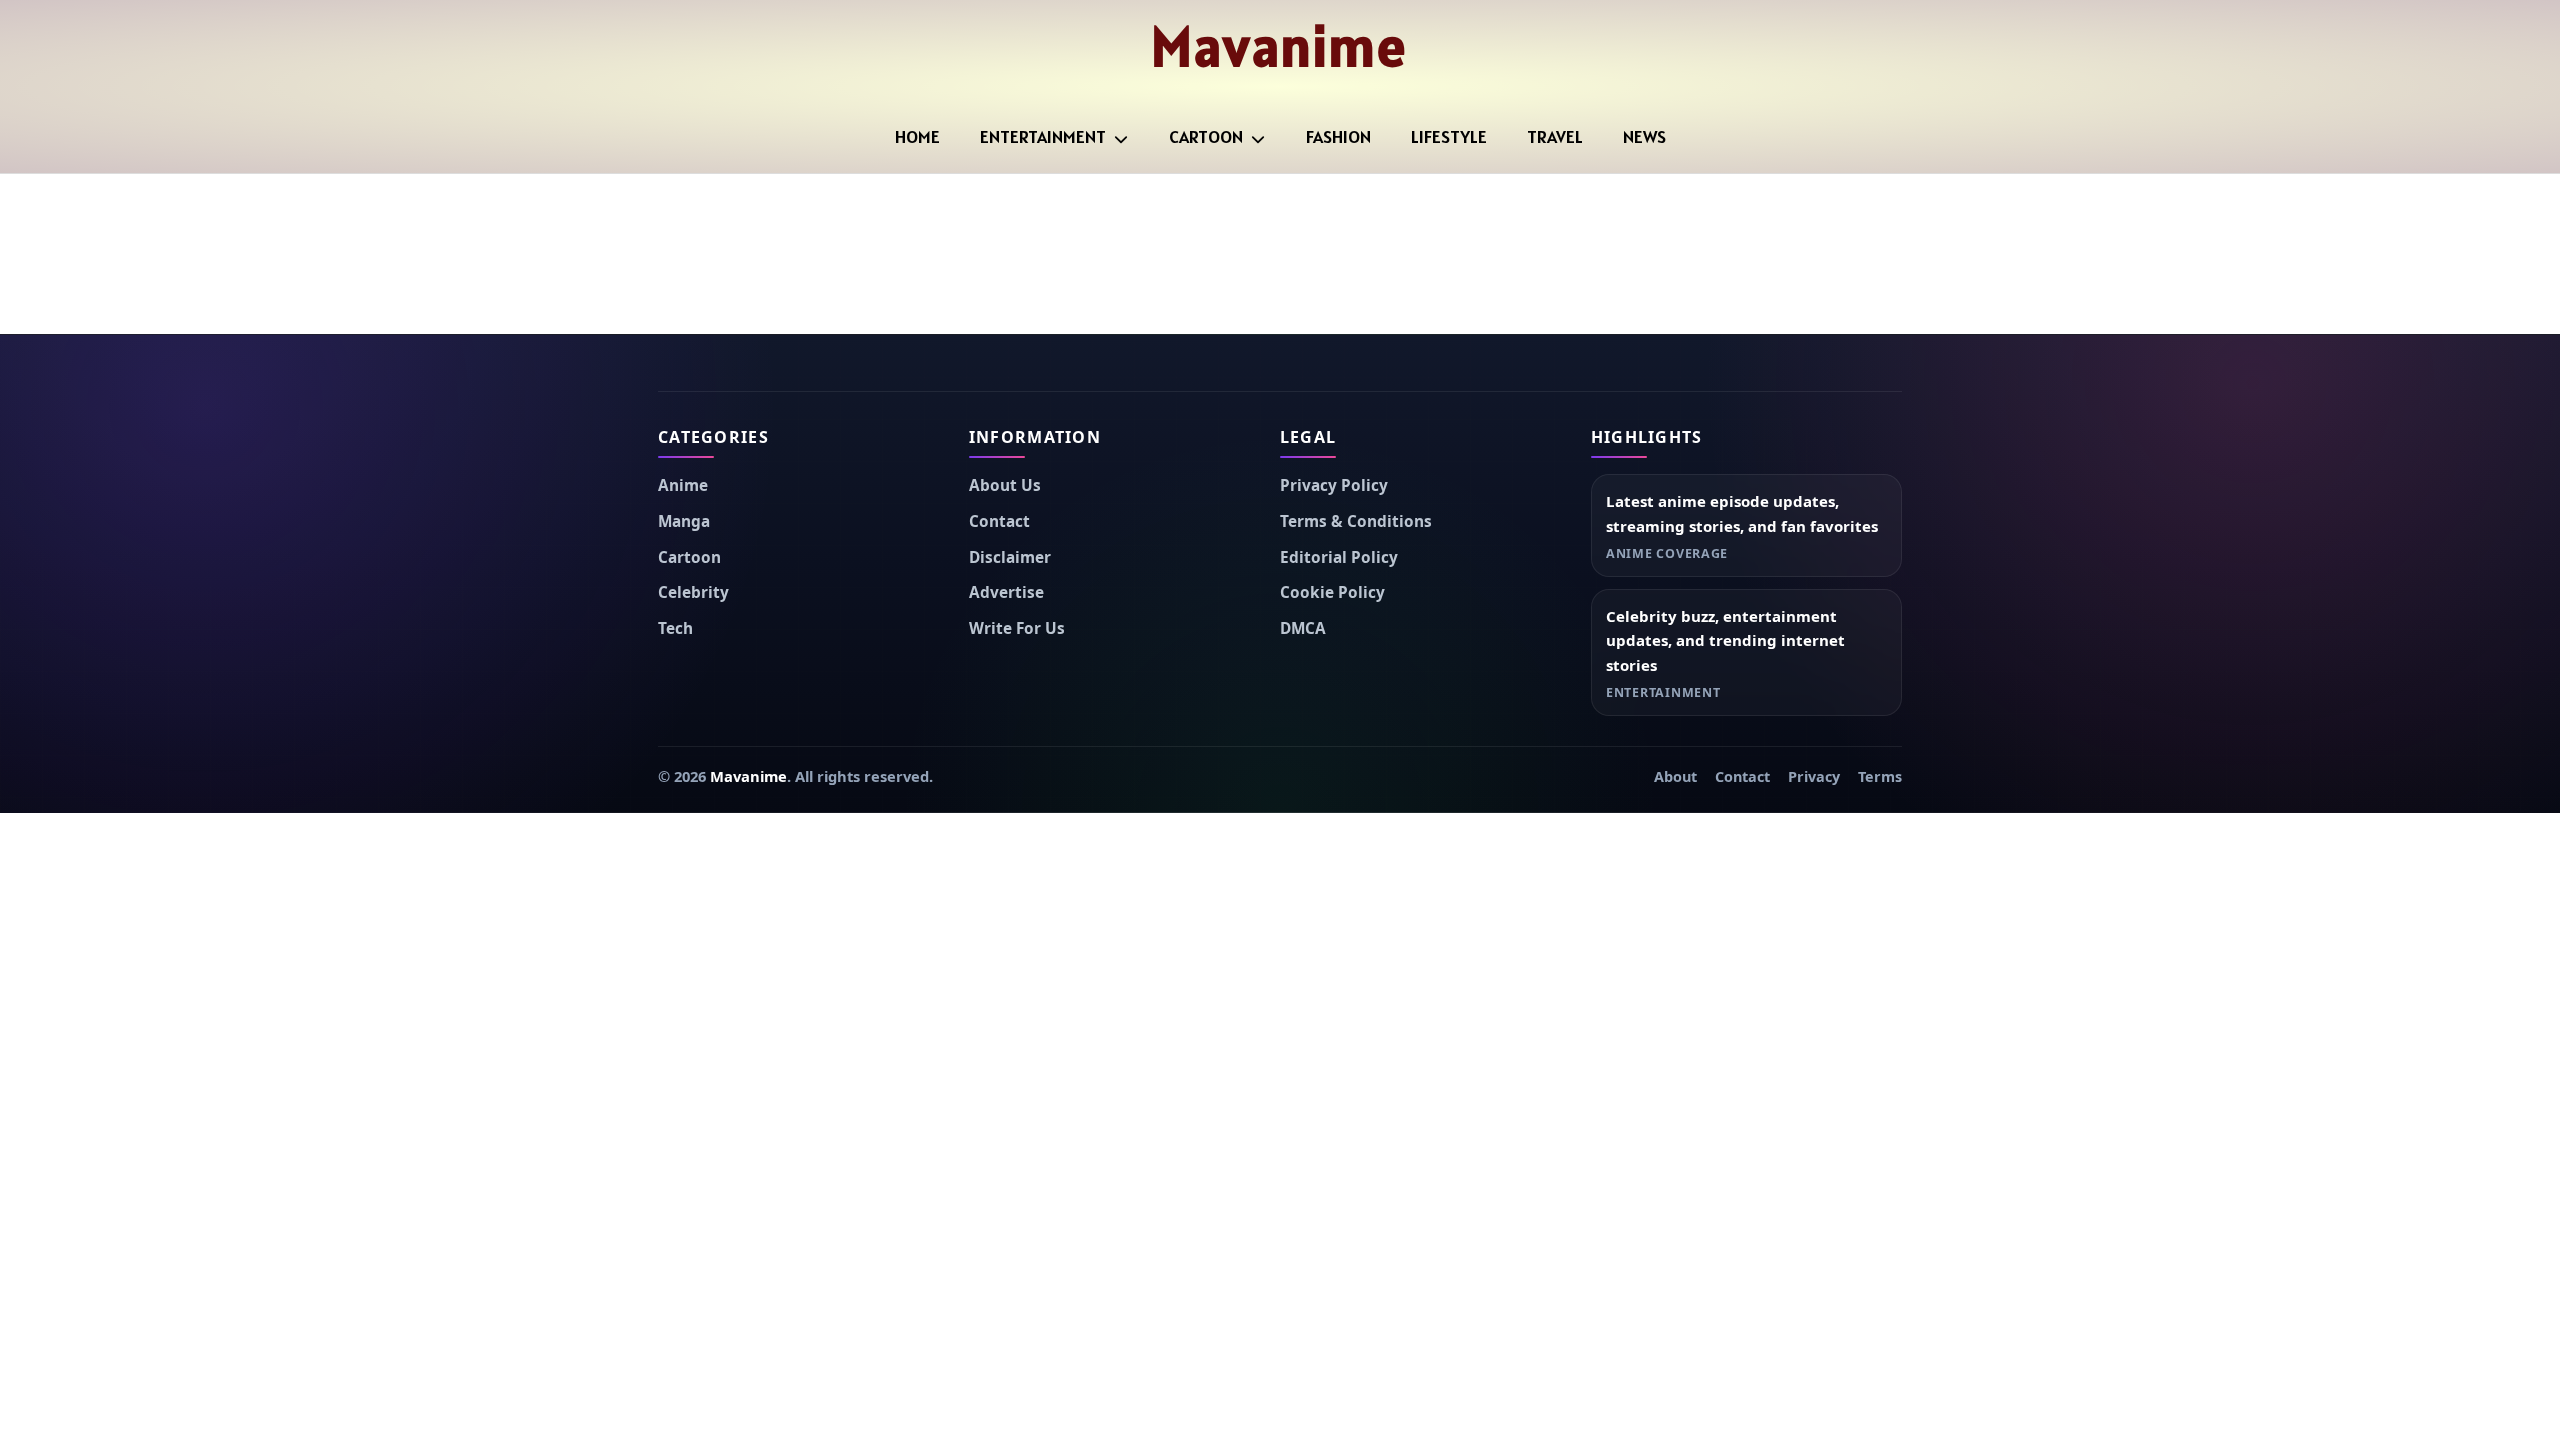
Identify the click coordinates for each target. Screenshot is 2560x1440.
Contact (999, 521)
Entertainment (1043, 136)
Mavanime (1279, 46)
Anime (683, 485)
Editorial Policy (1339, 557)
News (1644, 136)
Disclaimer (1010, 557)
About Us (1005, 485)
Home (917, 136)
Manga (684, 521)
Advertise (1006, 592)
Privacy (1814, 776)
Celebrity (693, 592)
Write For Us (1017, 628)
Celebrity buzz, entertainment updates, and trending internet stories (1725, 641)
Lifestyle (1449, 136)
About (1675, 776)
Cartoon (1206, 136)
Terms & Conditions (1356, 521)
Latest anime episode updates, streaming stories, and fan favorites (1742, 513)
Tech (675, 628)
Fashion (1338, 136)
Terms (1880, 776)
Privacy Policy (1334, 485)
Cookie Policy (1332, 592)
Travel (1555, 136)
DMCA (1303, 628)
